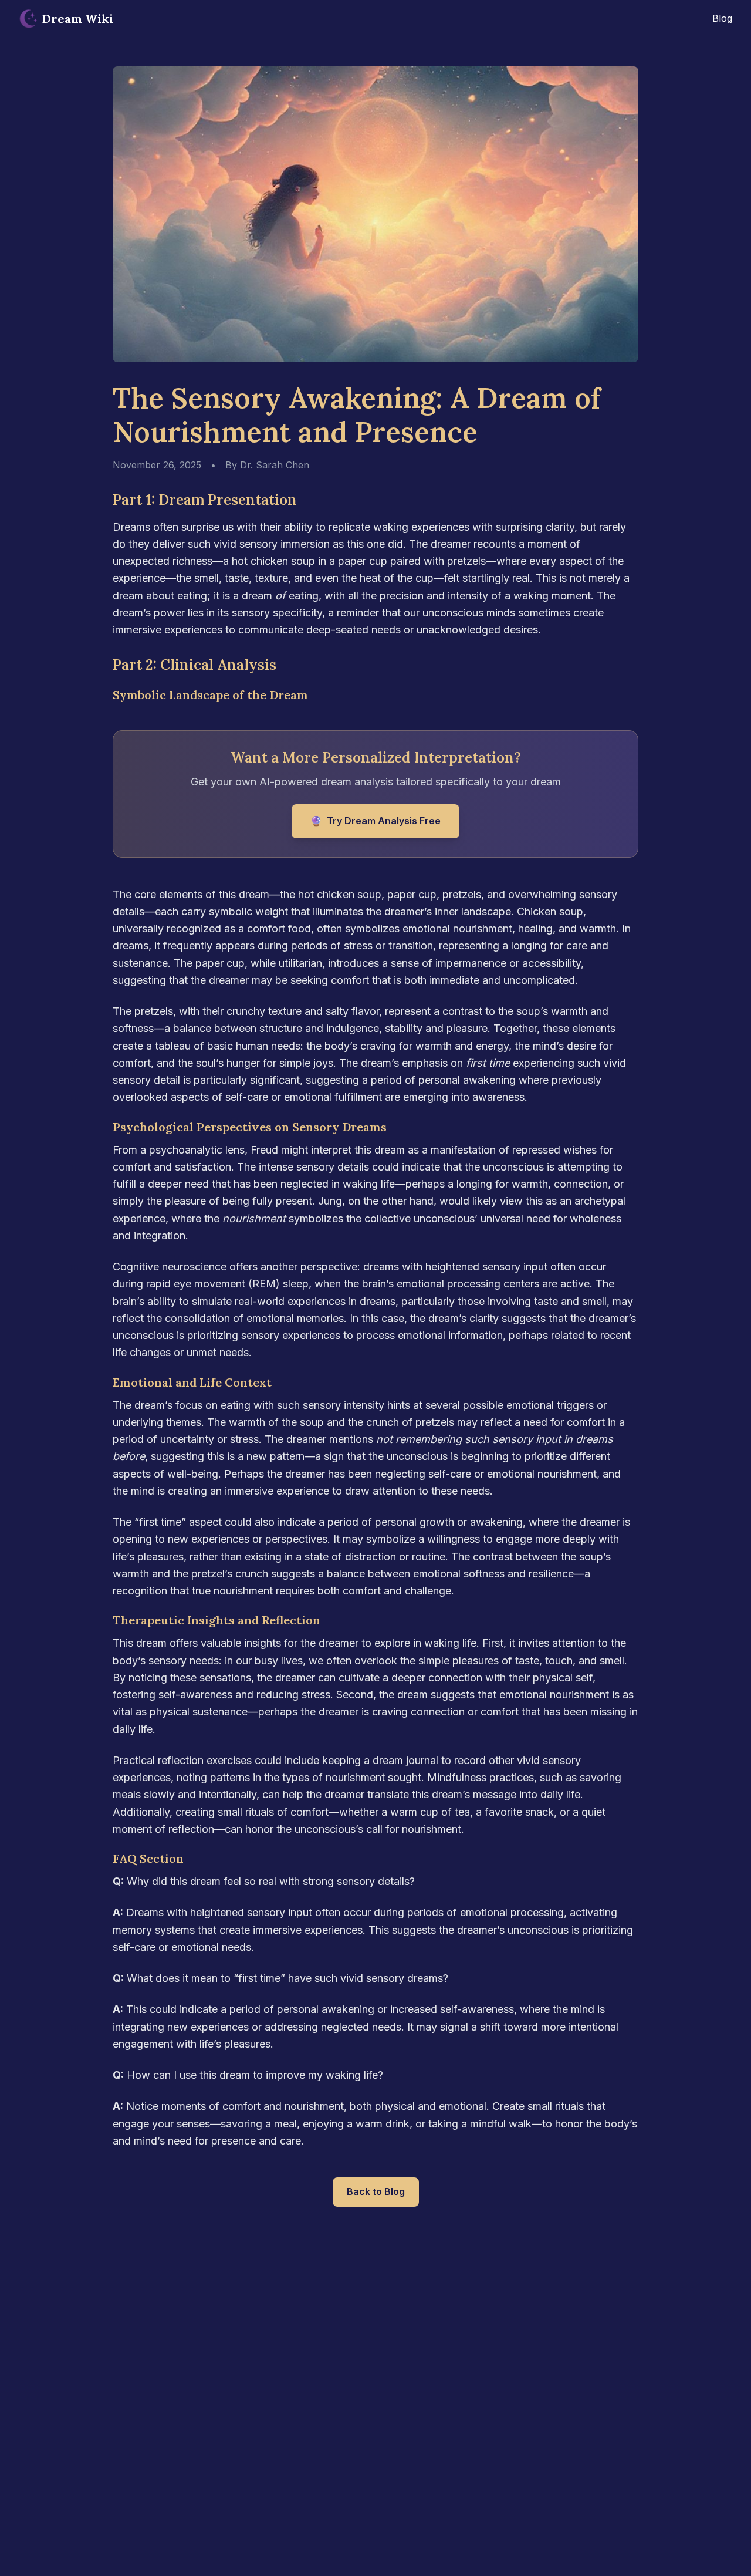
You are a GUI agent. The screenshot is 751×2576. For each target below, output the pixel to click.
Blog (722, 18)
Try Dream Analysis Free (375, 821)
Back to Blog (376, 2191)
